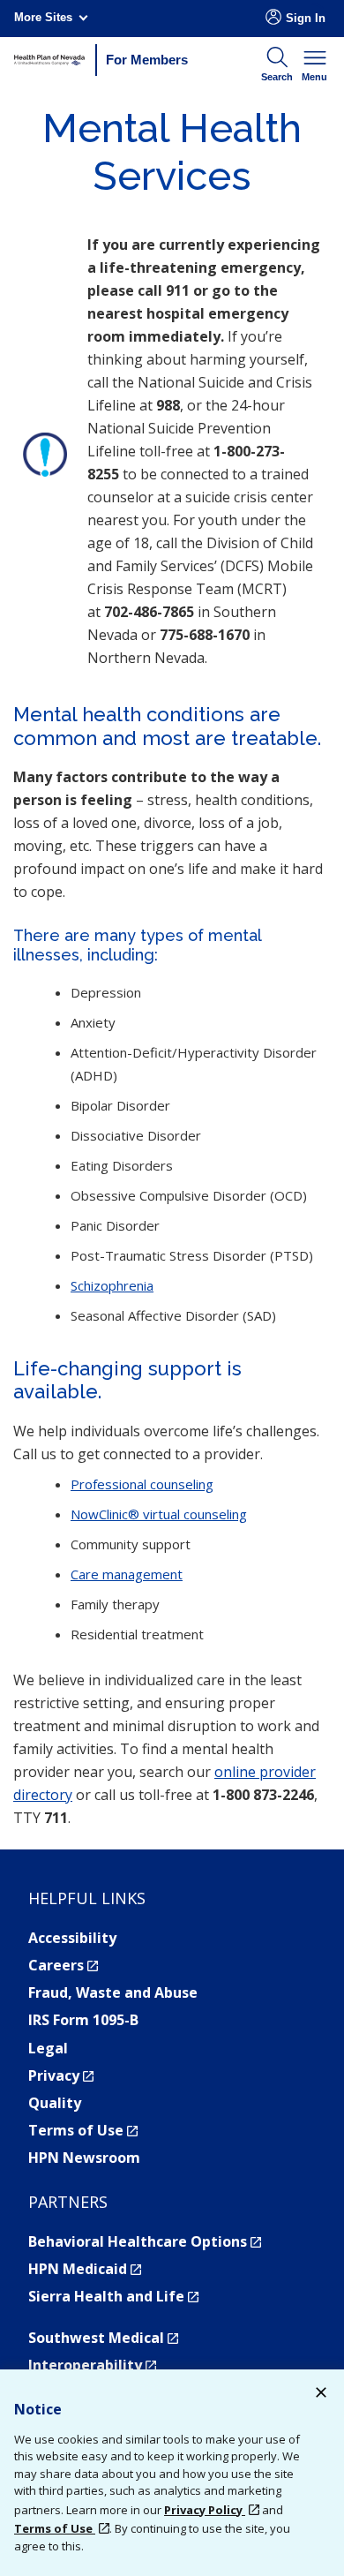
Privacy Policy (205, 2510)
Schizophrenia (112, 1285)
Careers (63, 1965)
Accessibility (72, 1938)
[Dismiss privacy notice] (321, 2395)
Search (277, 77)
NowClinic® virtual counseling (159, 1514)
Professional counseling (142, 1484)
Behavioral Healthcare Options (145, 2241)
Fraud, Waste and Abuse (113, 1992)
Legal (48, 2048)
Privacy (61, 2075)
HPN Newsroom (84, 2158)
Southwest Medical (103, 2338)
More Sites (43, 17)
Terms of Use (83, 2130)
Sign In (306, 18)
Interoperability (92, 2365)
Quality (55, 2103)
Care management (127, 1574)
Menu (314, 77)
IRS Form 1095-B (83, 2020)
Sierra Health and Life (113, 2296)
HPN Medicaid (85, 2269)
